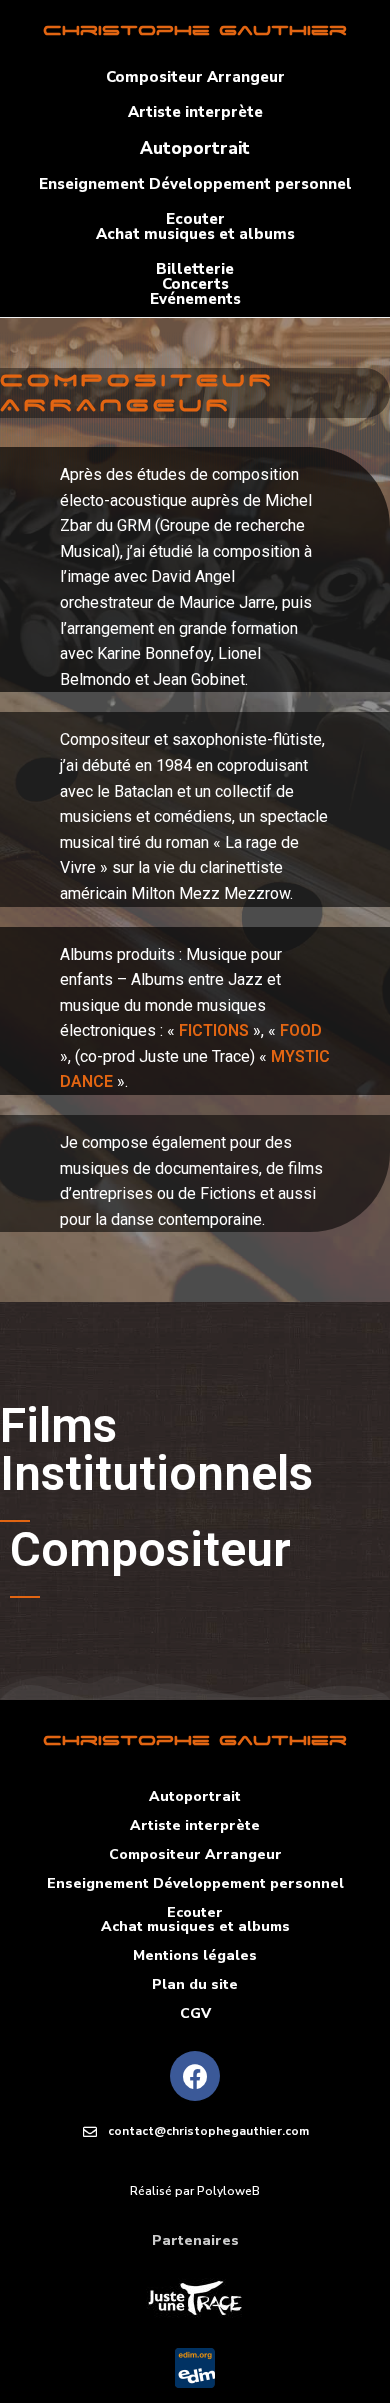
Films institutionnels (156, 1449)
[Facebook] (195, 2076)
